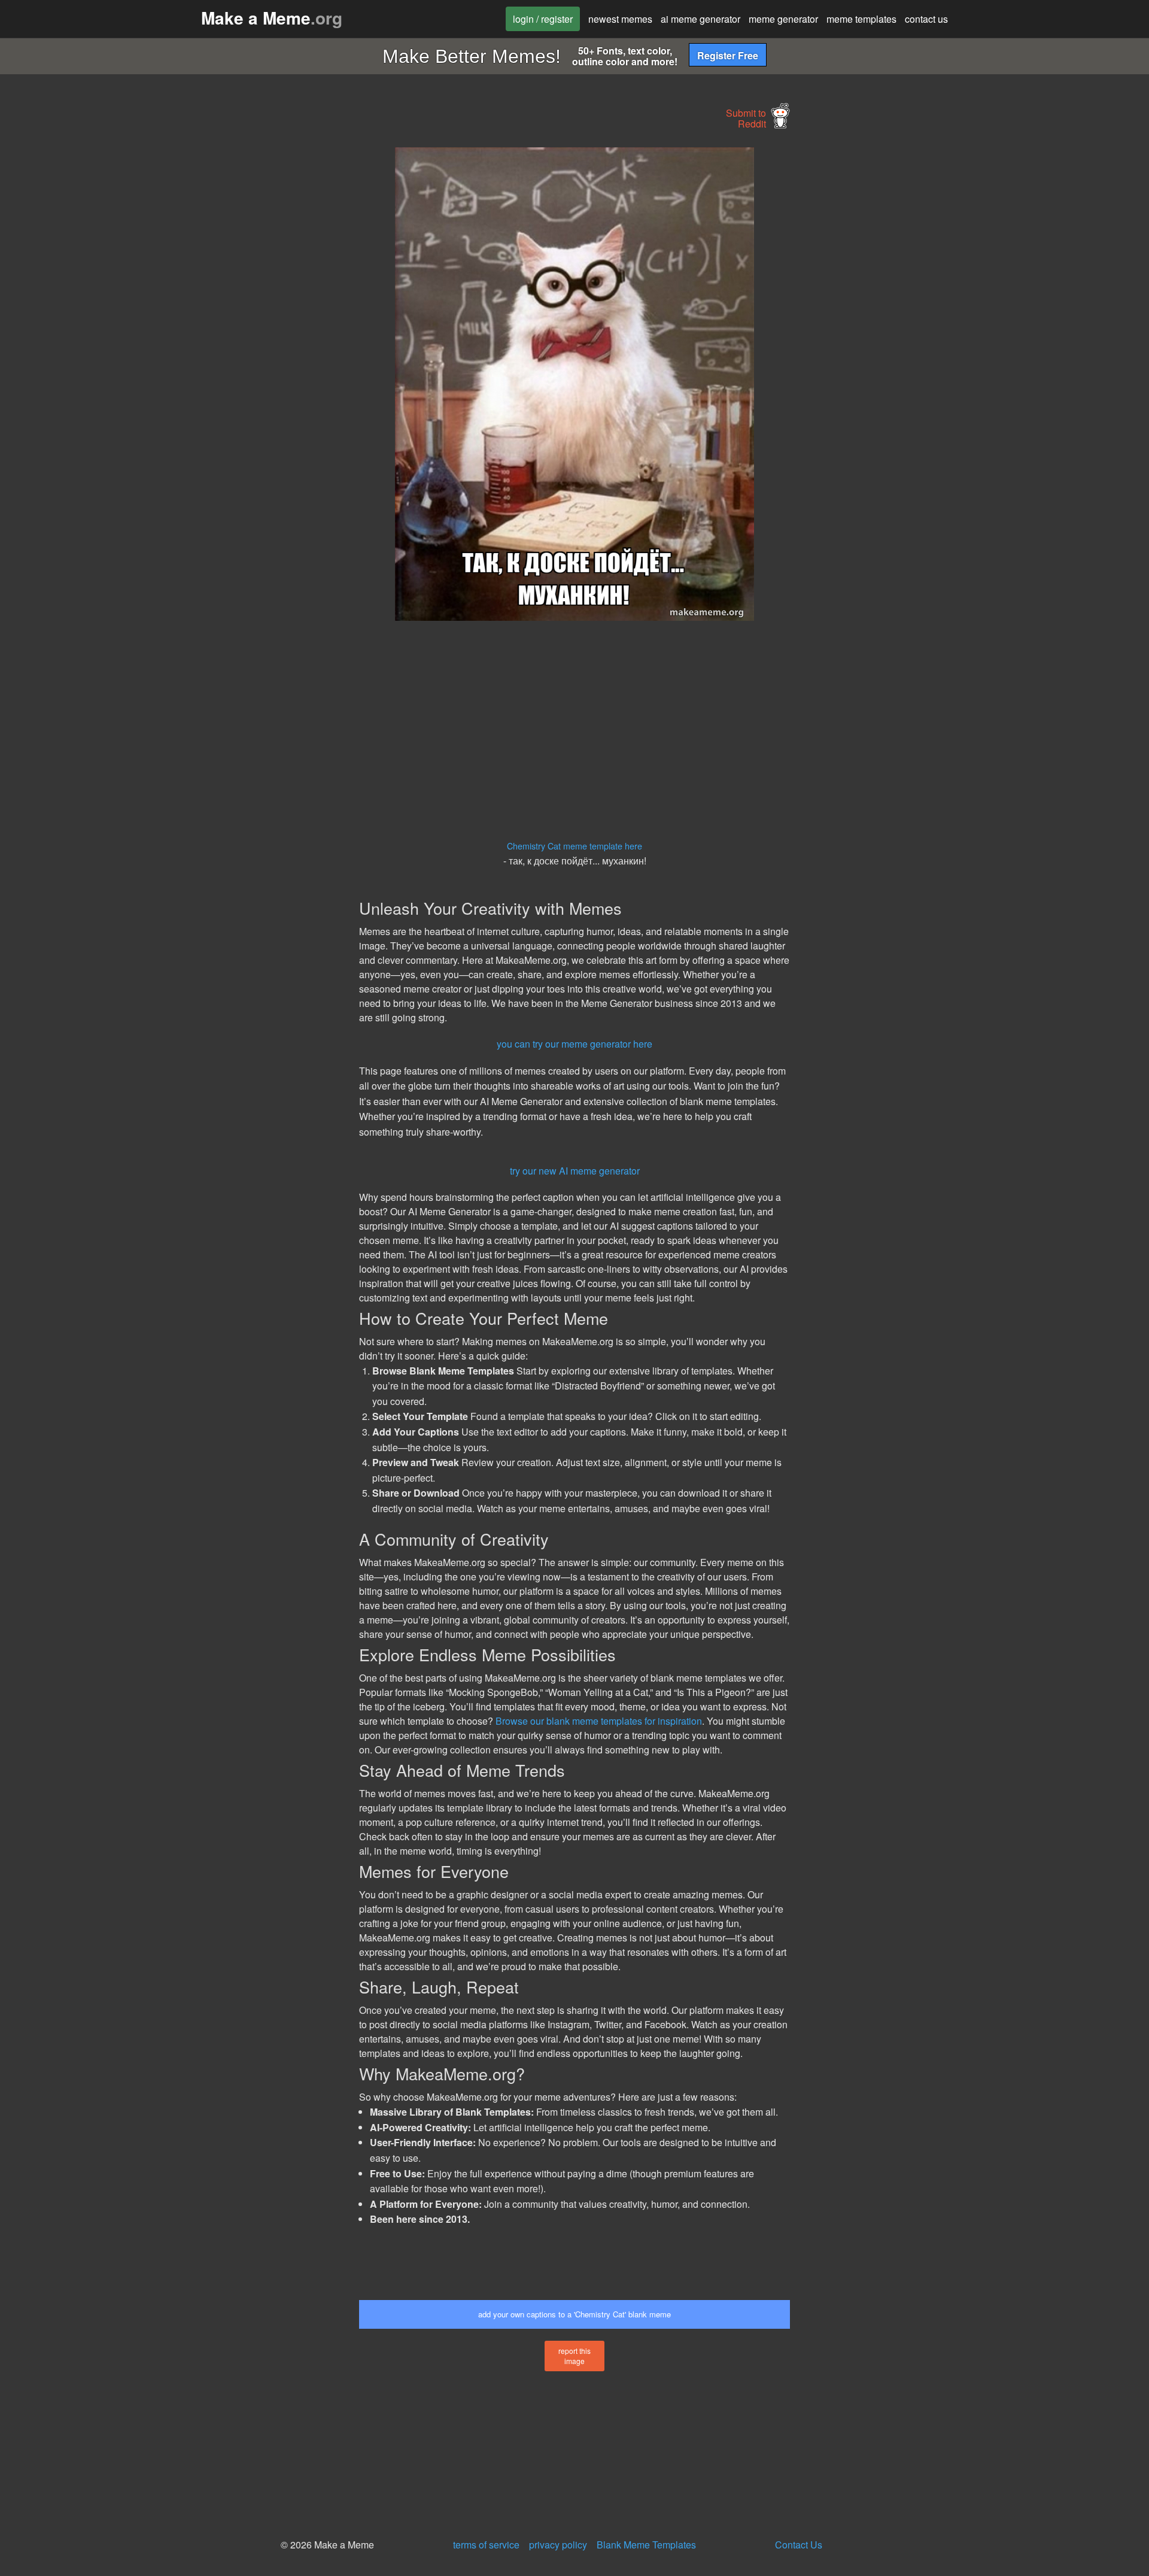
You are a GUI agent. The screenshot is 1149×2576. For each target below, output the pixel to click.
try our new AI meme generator (575, 1171)
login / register (543, 19)
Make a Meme (272, 18)
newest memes (620, 19)
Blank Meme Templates (646, 2545)
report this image (574, 2356)
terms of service (486, 2545)
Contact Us (799, 2545)
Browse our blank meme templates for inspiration (599, 1721)
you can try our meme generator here (574, 1044)
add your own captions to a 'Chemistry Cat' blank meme (574, 2314)
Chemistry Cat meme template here (574, 846)
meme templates (861, 19)
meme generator (783, 19)
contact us (926, 19)
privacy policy (558, 2545)
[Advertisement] (249, 327)
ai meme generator (700, 19)
